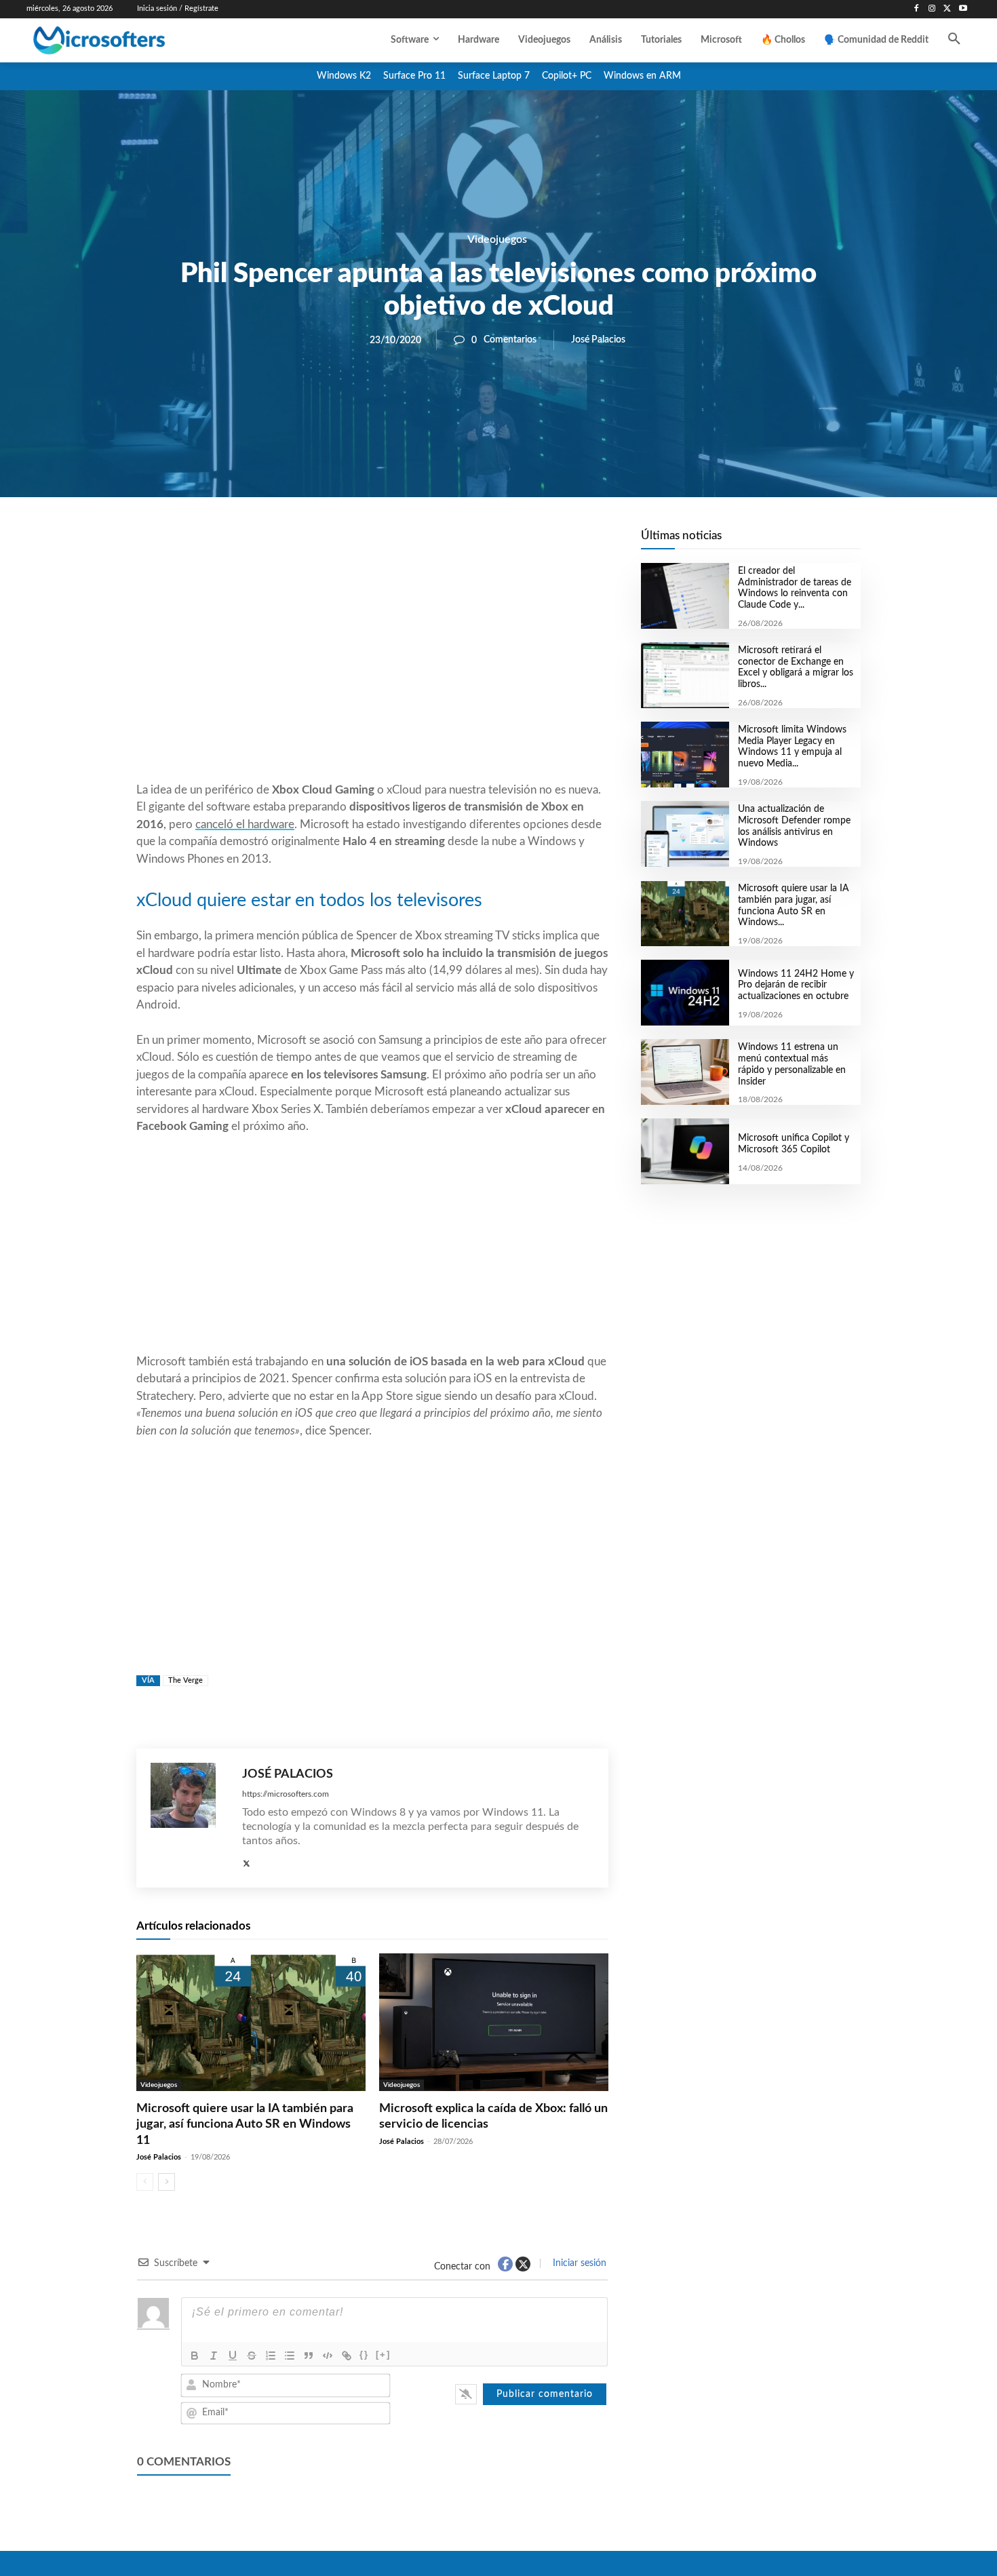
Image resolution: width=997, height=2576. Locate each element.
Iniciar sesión (578, 2263)
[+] (383, 2355)
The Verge (185, 1680)
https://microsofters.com (286, 1794)
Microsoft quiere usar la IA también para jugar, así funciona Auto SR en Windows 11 (245, 2125)
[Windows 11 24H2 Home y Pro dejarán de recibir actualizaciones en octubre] (685, 993)
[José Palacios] (190, 1818)
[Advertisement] (372, 672)
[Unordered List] (290, 2356)
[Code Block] (328, 2356)
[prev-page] (145, 2182)
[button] (954, 40)
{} (364, 2355)
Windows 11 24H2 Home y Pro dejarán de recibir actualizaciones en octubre (796, 985)
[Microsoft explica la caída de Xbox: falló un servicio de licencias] (494, 2022)
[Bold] (195, 2356)
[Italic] (214, 2356)
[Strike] (252, 2356)
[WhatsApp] (418, 543)
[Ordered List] (271, 2356)
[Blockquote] (309, 2356)
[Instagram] (932, 9)
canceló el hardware (245, 824)
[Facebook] (917, 9)
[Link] (347, 2356)
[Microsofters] (130, 40)
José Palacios (598, 340)
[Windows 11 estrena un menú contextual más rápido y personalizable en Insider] (685, 1072)
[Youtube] (963, 9)
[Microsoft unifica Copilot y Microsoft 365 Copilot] (685, 1151)
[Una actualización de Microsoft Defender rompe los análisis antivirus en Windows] (685, 834)
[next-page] (167, 2182)
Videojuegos (497, 239)
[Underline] (233, 2356)
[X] (947, 9)
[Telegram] (481, 543)
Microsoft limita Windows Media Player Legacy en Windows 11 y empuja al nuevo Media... (792, 747)
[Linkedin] (450, 543)
